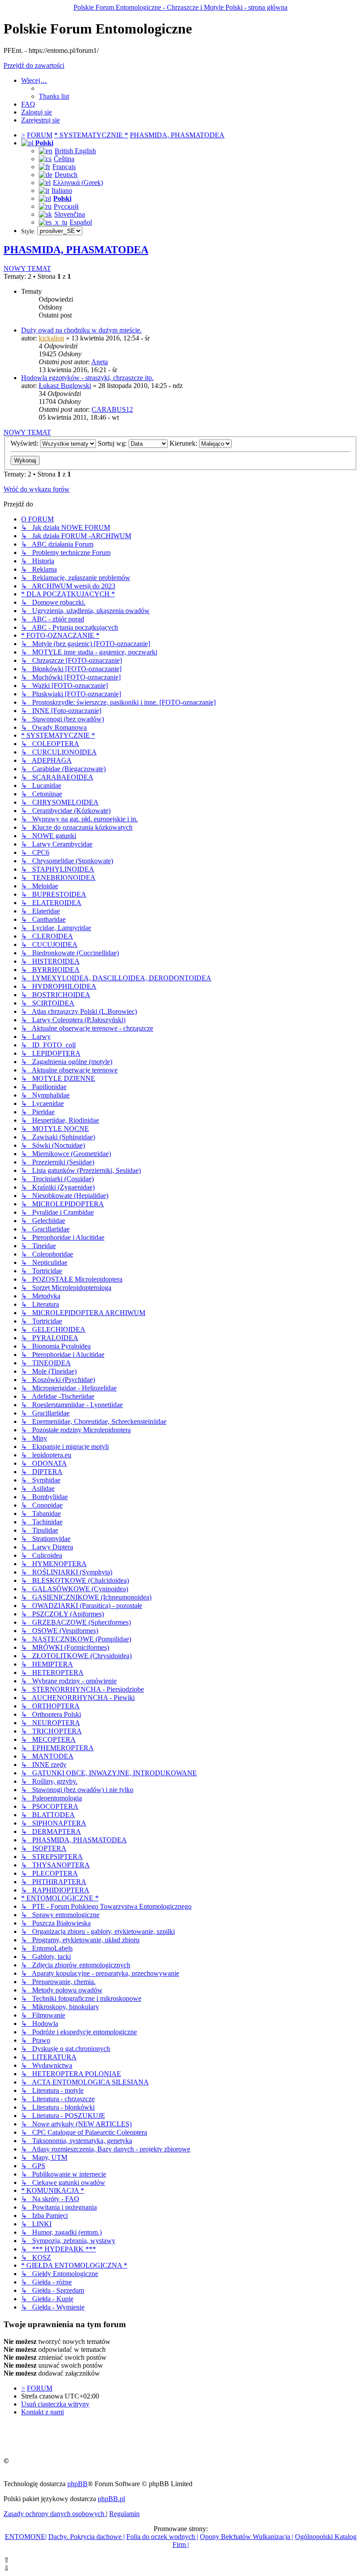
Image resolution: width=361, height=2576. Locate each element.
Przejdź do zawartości (34, 65)
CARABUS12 (112, 409)
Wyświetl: (25, 443)
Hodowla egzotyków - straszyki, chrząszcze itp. (87, 378)
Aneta (99, 362)
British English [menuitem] (75, 151)
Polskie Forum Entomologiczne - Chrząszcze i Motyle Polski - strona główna (180, 7)
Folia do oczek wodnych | (162, 2537)
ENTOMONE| (26, 2537)
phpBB (77, 2484)
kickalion (52, 338)
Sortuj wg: (113, 443)
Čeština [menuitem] (64, 159)
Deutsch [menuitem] (66, 175)
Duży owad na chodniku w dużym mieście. (81, 330)
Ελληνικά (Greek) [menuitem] (78, 183)
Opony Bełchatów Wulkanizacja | (247, 2537)
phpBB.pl (111, 2499)
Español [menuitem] (81, 222)
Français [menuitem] (64, 167)
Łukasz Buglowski (65, 386)
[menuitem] (54, 96)
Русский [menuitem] (66, 206)
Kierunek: (184, 443)
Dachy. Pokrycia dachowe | (87, 2537)
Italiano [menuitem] (62, 190)
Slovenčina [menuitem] (70, 214)
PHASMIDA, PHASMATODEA (76, 250)
